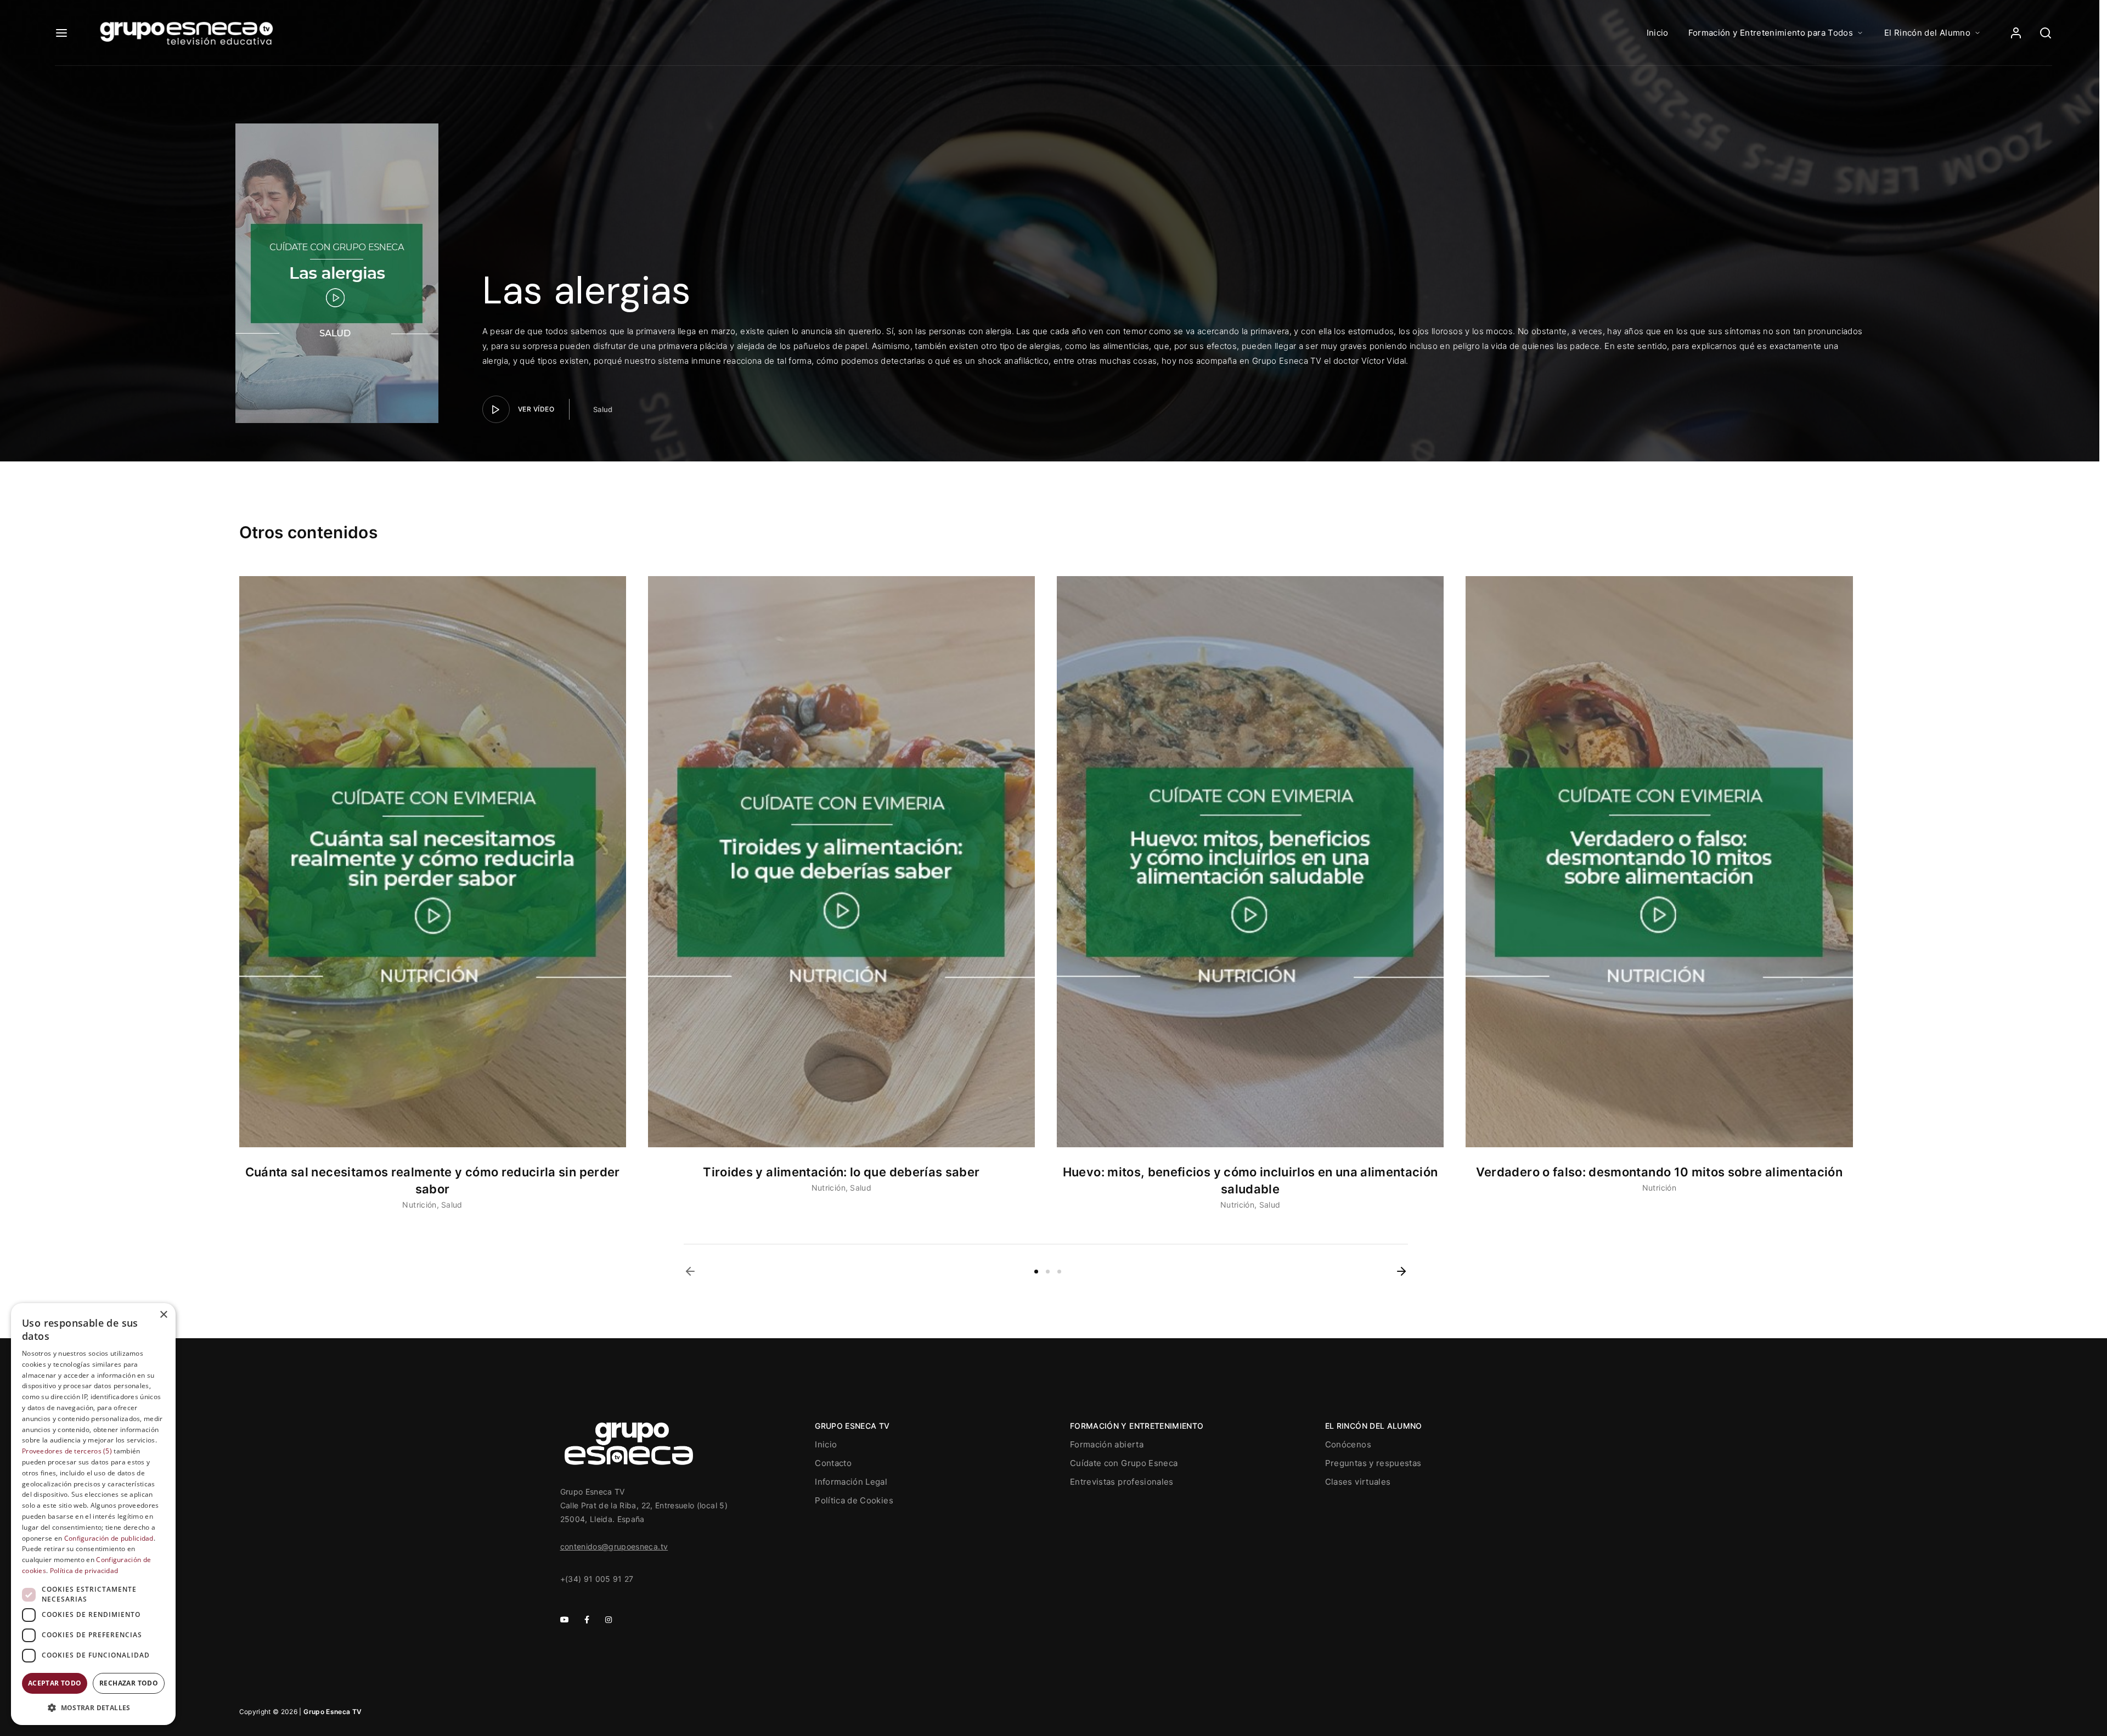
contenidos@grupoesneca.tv (614, 1546)
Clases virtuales (1358, 1482)
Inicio (1658, 33)
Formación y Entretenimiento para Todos (1771, 33)
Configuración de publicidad (109, 1538)
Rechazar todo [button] (129, 1683)
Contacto (833, 1463)
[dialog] (93, 1514)
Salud (603, 409)
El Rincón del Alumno (1927, 33)
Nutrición (419, 1205)
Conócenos (1348, 1444)
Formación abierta (1107, 1444)
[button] (690, 1271)
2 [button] (1048, 1272)
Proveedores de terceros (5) (67, 1451)
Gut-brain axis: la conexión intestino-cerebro (841, 1172)
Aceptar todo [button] (55, 1683)
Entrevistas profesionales (1122, 1482)
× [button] (163, 1315)
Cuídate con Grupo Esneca (1124, 1463)
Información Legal (851, 1482)
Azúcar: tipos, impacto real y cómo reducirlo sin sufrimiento (1659, 1172)
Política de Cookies (854, 1500)
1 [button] (1036, 1272)
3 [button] (1059, 1272)
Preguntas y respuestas (1373, 1463)
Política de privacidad (84, 1571)
